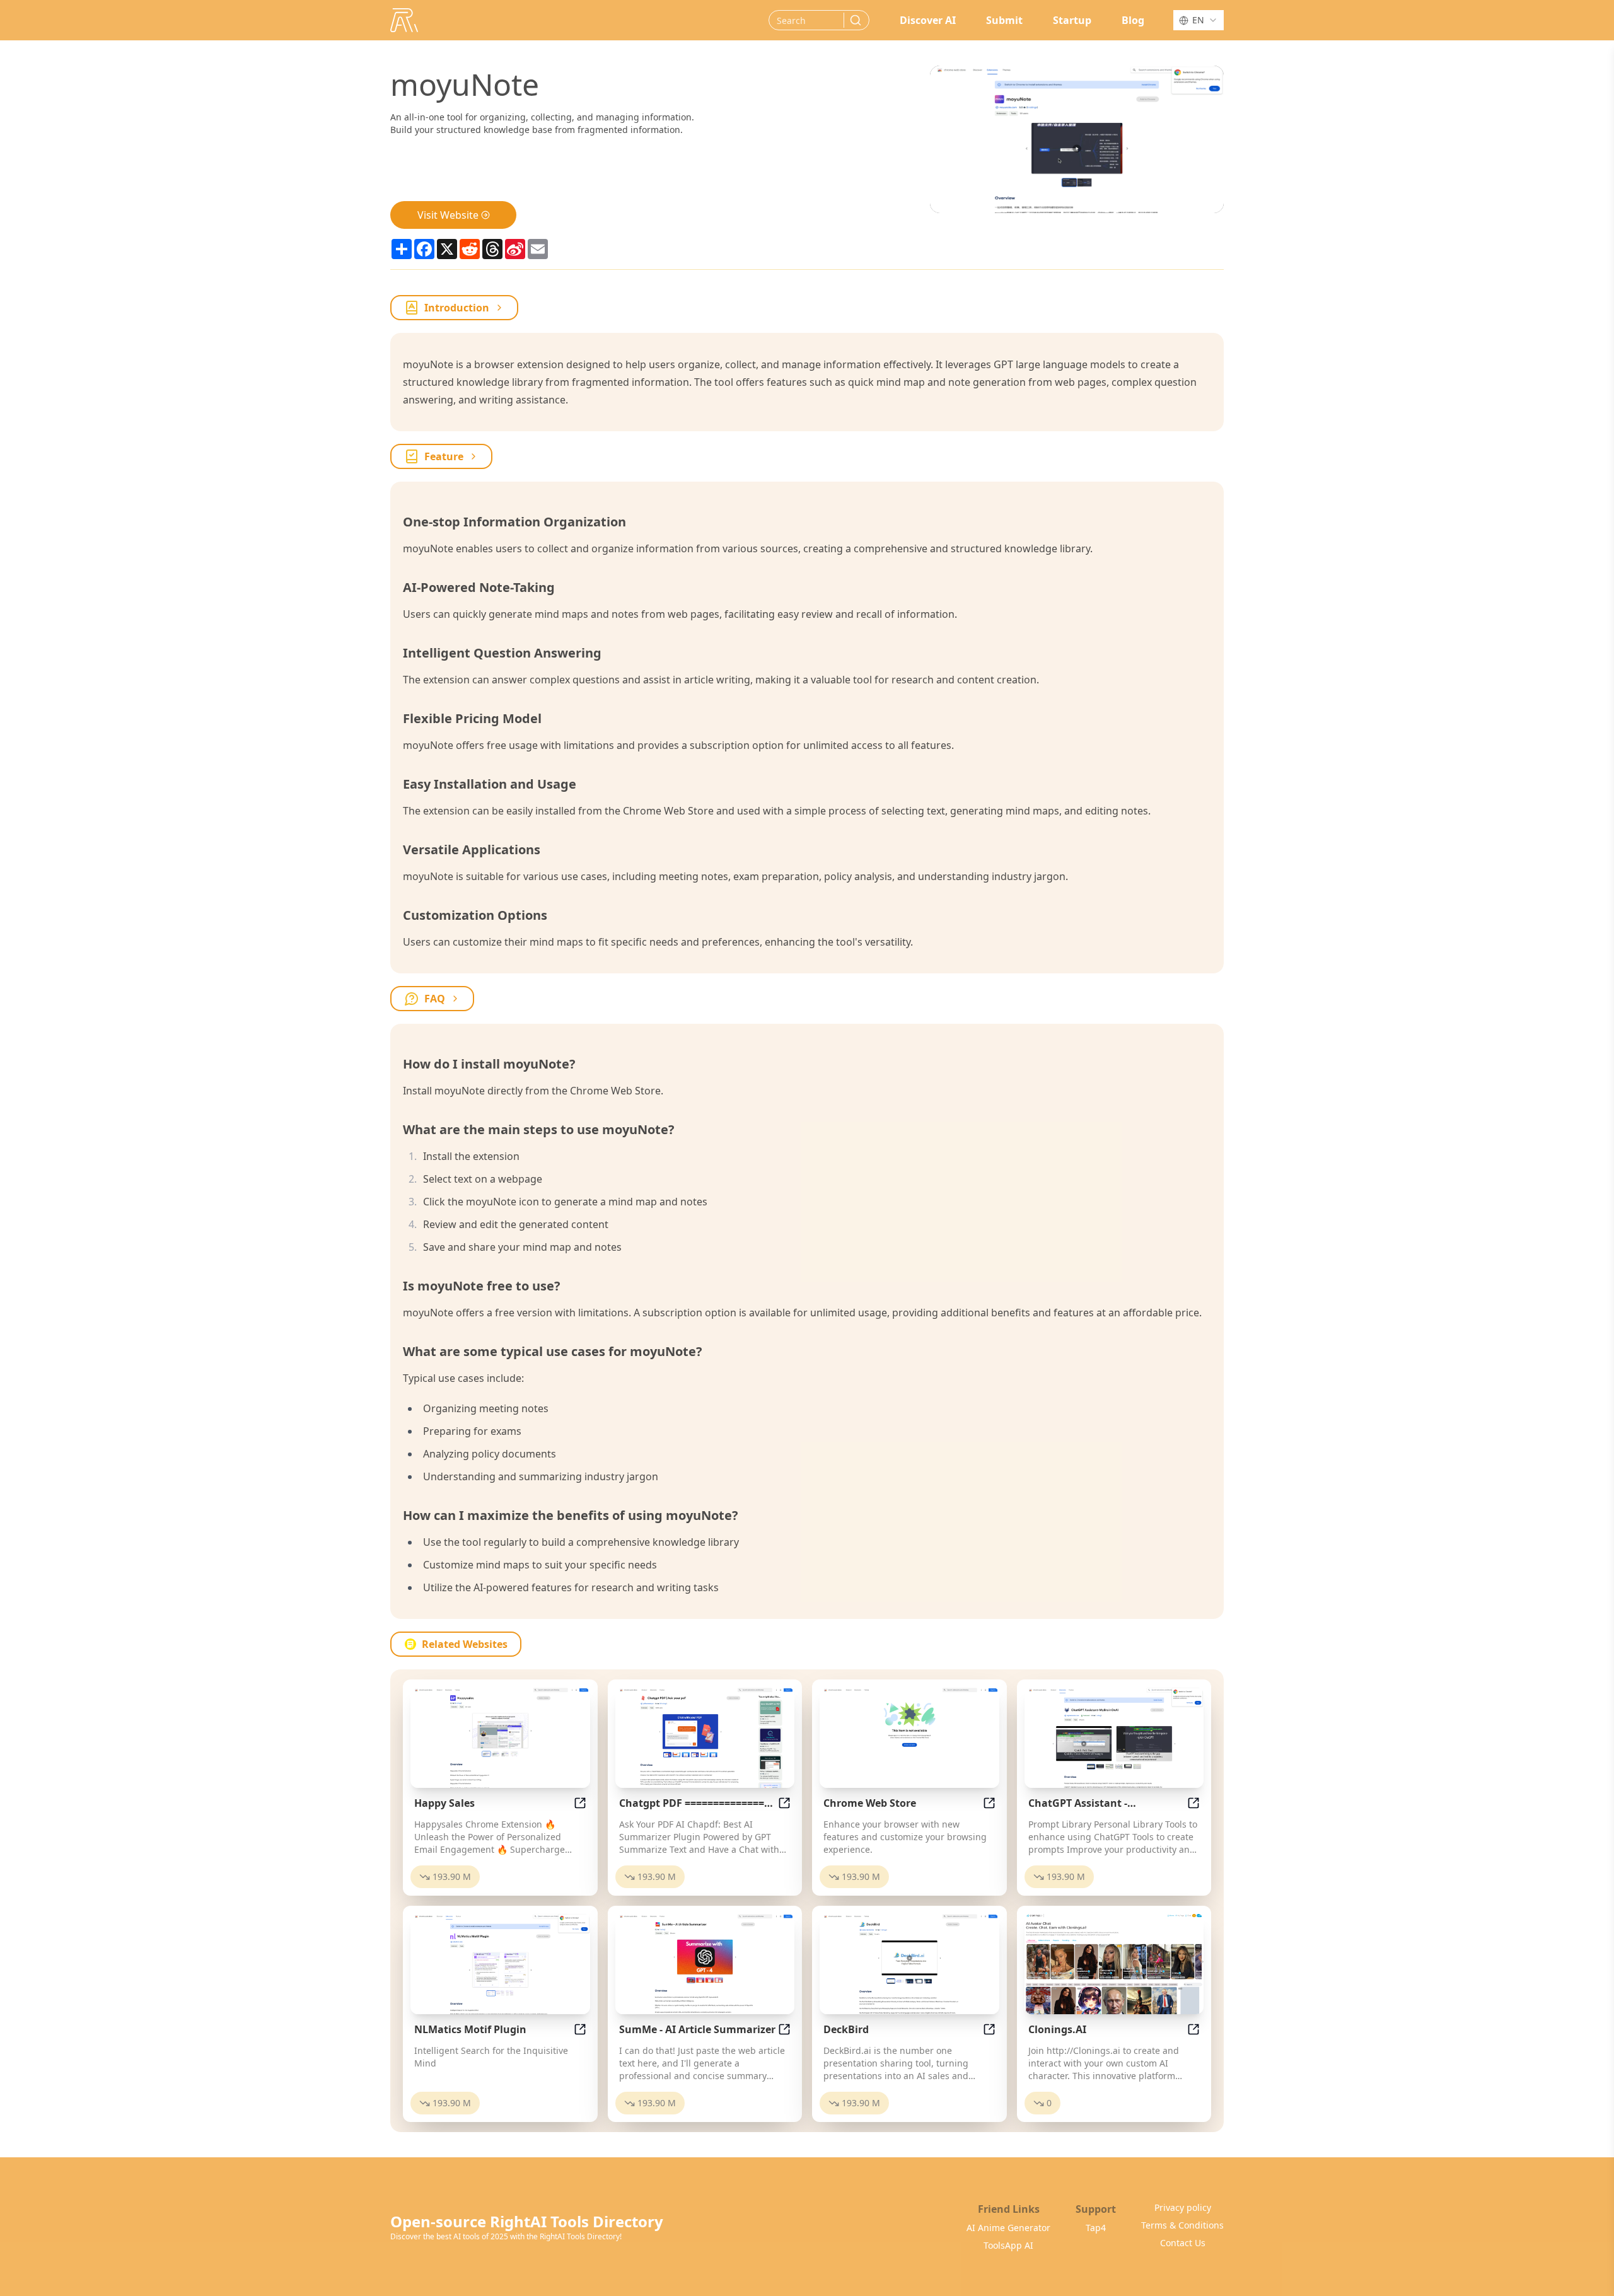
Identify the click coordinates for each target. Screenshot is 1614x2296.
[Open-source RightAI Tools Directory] (404, 20)
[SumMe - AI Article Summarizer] (705, 1964)
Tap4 (1096, 2228)
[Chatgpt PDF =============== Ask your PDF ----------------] (705, 1737)
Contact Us (1183, 2243)
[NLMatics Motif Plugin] (500, 1964)
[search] (856, 20)
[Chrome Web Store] (909, 1737)
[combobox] (1199, 20)
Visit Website (448, 215)
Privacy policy (1183, 2207)
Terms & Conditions (1182, 2225)
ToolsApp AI (1008, 2245)
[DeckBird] (909, 1964)
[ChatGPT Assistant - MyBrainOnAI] (1114, 1737)
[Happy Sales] (500, 1737)
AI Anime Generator (1008, 2228)
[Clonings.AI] (1114, 1964)
